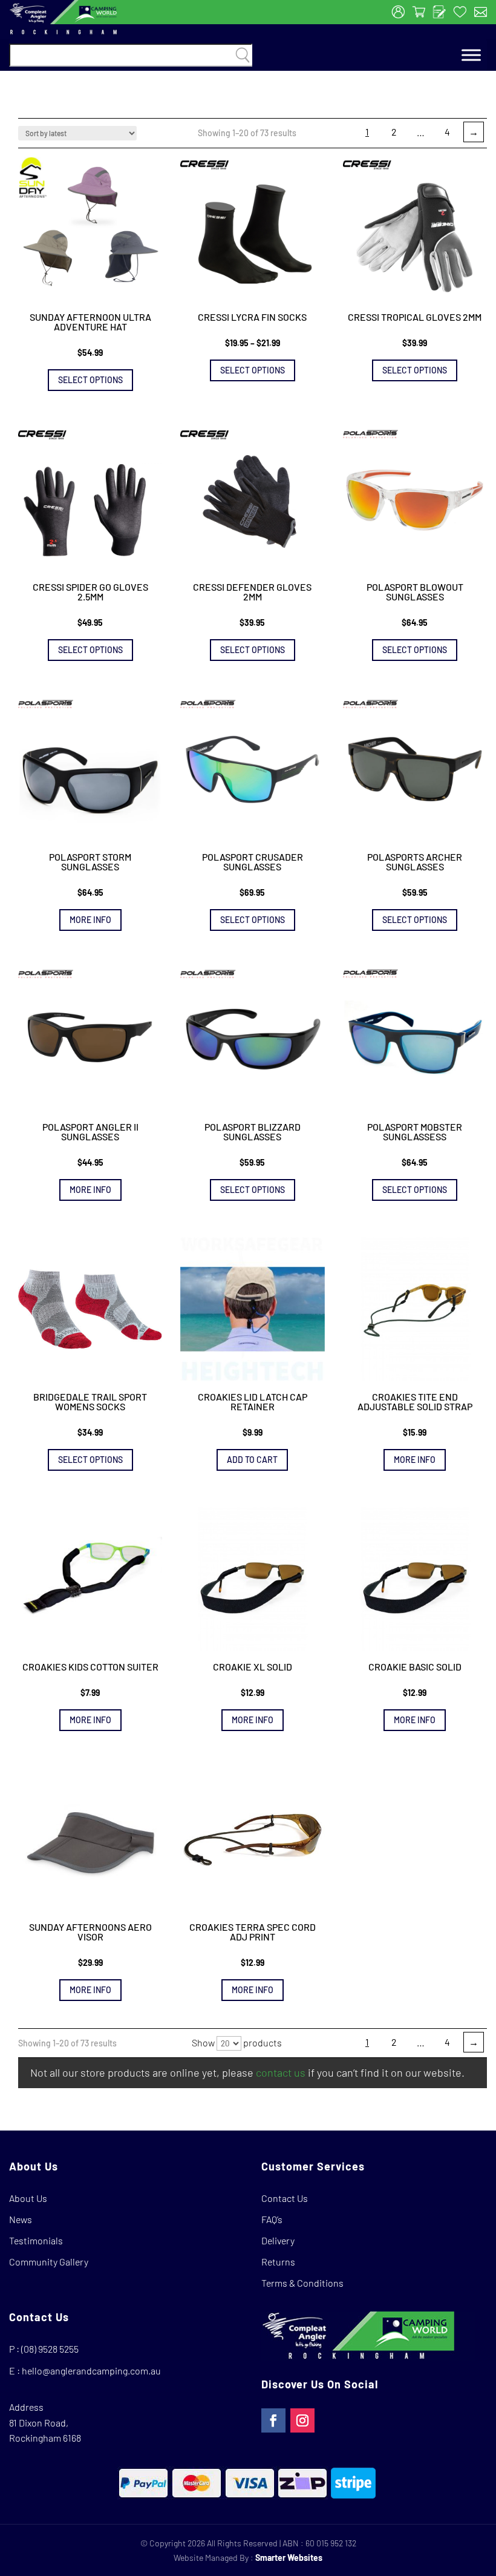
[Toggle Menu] (471, 55)
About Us (28, 2198)
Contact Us (285, 2198)
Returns (278, 2262)
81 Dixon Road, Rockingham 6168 (45, 2430)
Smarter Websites (289, 2558)
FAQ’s (272, 2219)
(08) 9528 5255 (50, 2349)
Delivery (278, 2240)
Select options (90, 380)
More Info (90, 920)
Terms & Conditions (302, 2283)
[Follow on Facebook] (273, 2420)
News (21, 2219)
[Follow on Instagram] (302, 2420)
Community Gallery (49, 2262)
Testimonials (36, 2240)
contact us (281, 2072)
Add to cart (252, 1460)
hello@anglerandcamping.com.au (91, 2371)
